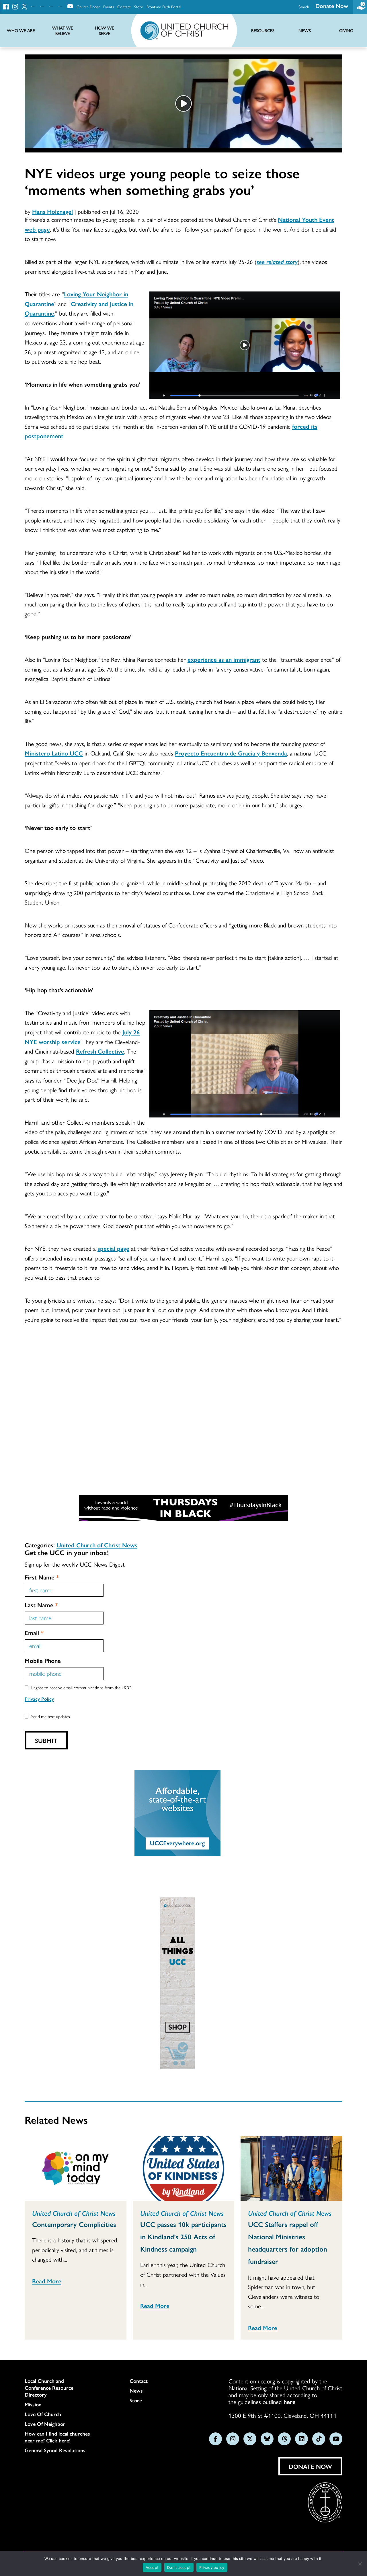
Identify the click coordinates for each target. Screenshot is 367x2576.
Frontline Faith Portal (164, 7)
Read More (47, 2281)
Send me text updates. (51, 1716)
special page (113, 1248)
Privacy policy (212, 2567)
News (136, 2391)
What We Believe (63, 31)
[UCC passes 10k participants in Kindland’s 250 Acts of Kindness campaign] (184, 2168)
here (290, 2401)
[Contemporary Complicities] (76, 2168)
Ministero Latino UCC (54, 753)
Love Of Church (43, 2414)
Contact (124, 7)
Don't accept (179, 2567)
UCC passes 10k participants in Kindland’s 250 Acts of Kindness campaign (183, 2236)
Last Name (41, 1605)
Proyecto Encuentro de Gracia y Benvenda (231, 753)
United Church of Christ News (97, 1545)
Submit (46, 1740)
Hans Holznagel (52, 211)
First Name (42, 1577)
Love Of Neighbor (45, 2424)
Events (109, 7)
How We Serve (105, 31)
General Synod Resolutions (55, 2450)
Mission (33, 2404)
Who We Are (21, 31)
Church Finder (88, 7)
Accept (152, 2567)
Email (34, 1632)
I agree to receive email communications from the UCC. (82, 1687)
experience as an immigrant (224, 659)
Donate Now (332, 6)
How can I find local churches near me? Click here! (57, 2437)
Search (304, 7)
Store (139, 7)
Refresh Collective (100, 1051)
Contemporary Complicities (74, 2224)
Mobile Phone (43, 1660)
